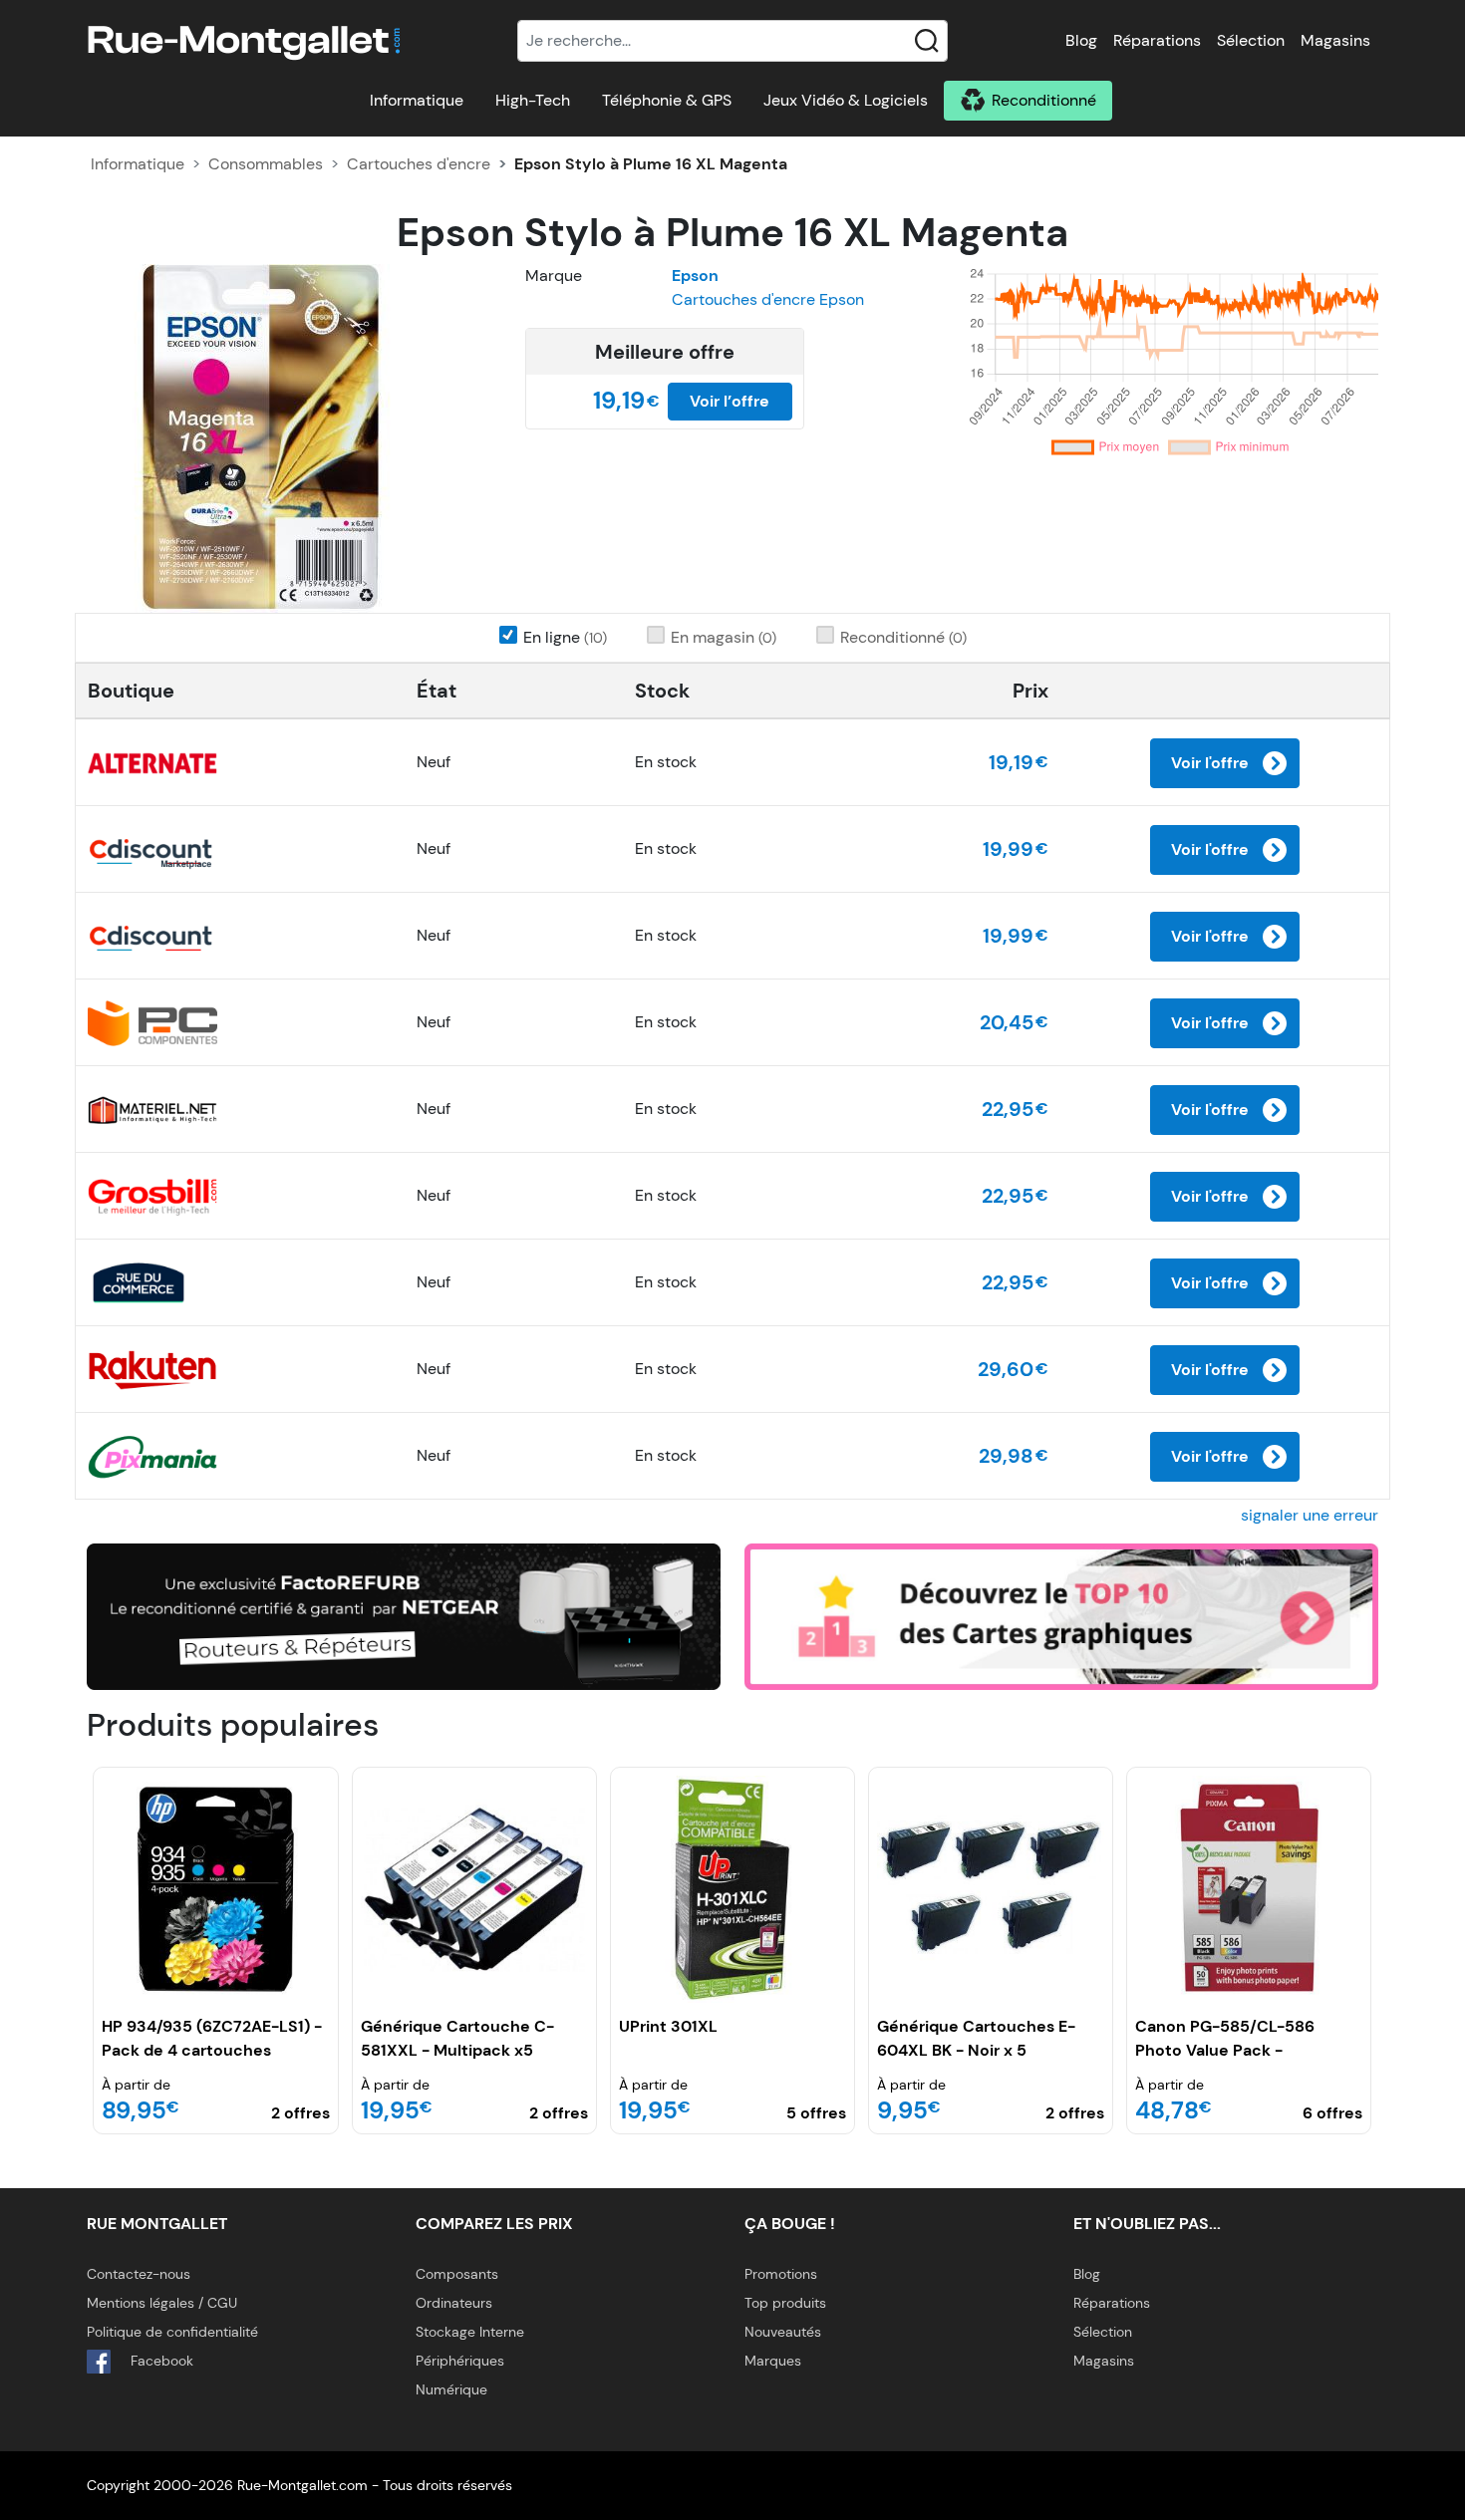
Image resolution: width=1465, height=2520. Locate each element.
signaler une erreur (1310, 1515)
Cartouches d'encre (419, 164)
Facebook (160, 2361)
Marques (773, 2361)
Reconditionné (1044, 100)
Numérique (451, 2389)
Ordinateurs (454, 2303)
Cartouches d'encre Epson (768, 299)
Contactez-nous (139, 2274)
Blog (1081, 40)
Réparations (1157, 40)
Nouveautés (783, 2332)
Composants (457, 2274)
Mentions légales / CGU (162, 2303)
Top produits (785, 2303)
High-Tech (533, 100)
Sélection (1251, 40)
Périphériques (460, 2361)
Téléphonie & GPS (667, 100)
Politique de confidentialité (172, 2332)
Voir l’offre (730, 401)
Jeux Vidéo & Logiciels (846, 100)
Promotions (781, 2274)
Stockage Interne (470, 2332)
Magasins (1335, 40)
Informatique (417, 100)
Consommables (266, 164)
